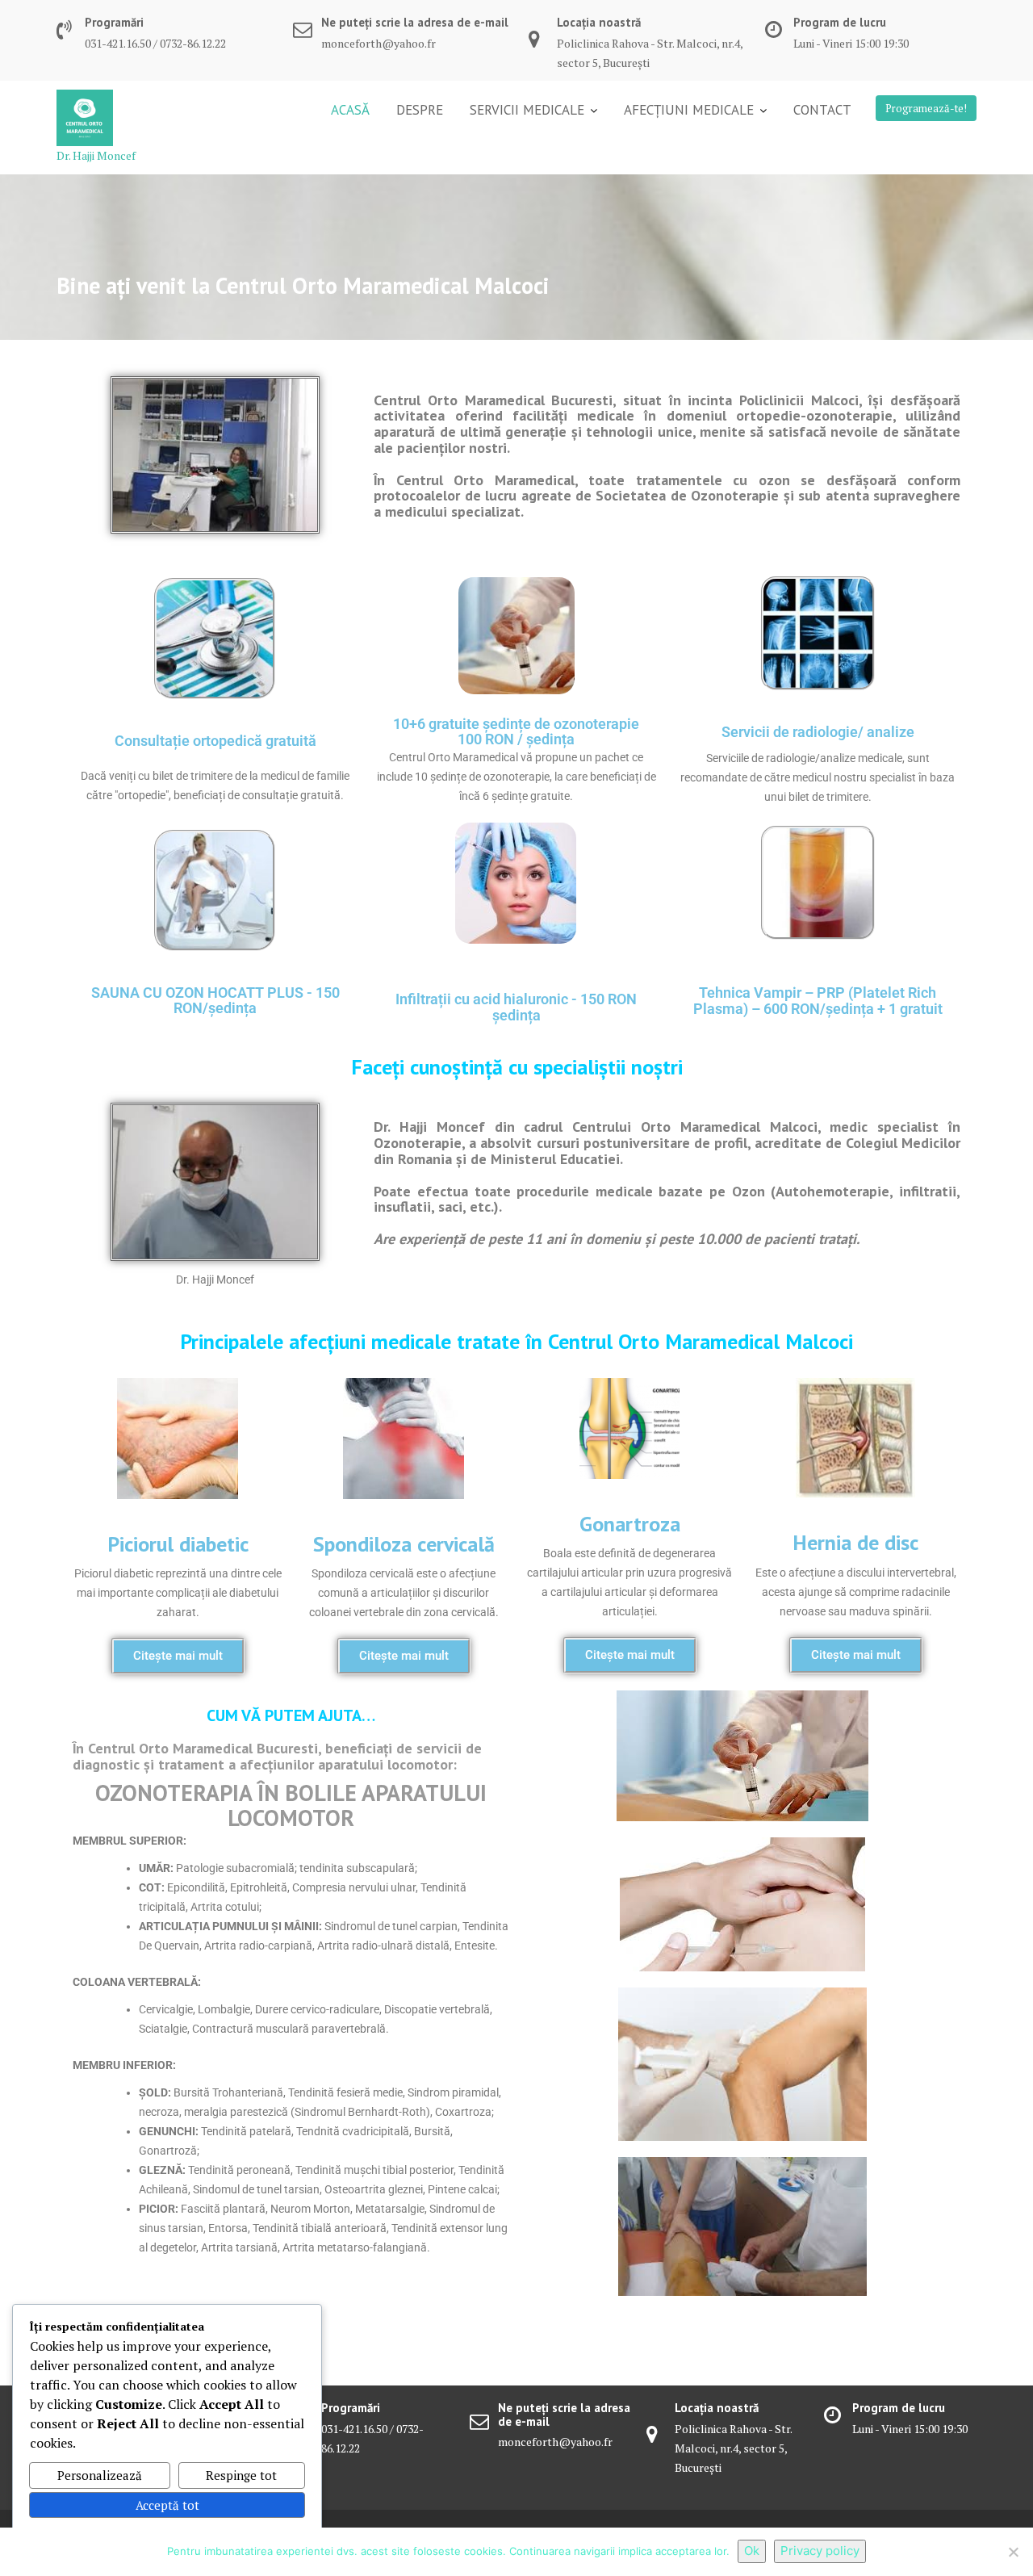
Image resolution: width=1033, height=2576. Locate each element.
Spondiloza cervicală (404, 1544)
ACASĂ (350, 110)
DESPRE (420, 110)
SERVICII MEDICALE (527, 110)
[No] (1013, 2552)
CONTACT (822, 110)
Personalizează (100, 2475)
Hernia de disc (855, 1542)
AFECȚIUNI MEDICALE (689, 110)
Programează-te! (926, 108)
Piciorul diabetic (178, 1544)
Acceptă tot (167, 2505)
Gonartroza (630, 1524)
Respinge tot (241, 2475)
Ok (752, 2551)
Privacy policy (820, 2551)
